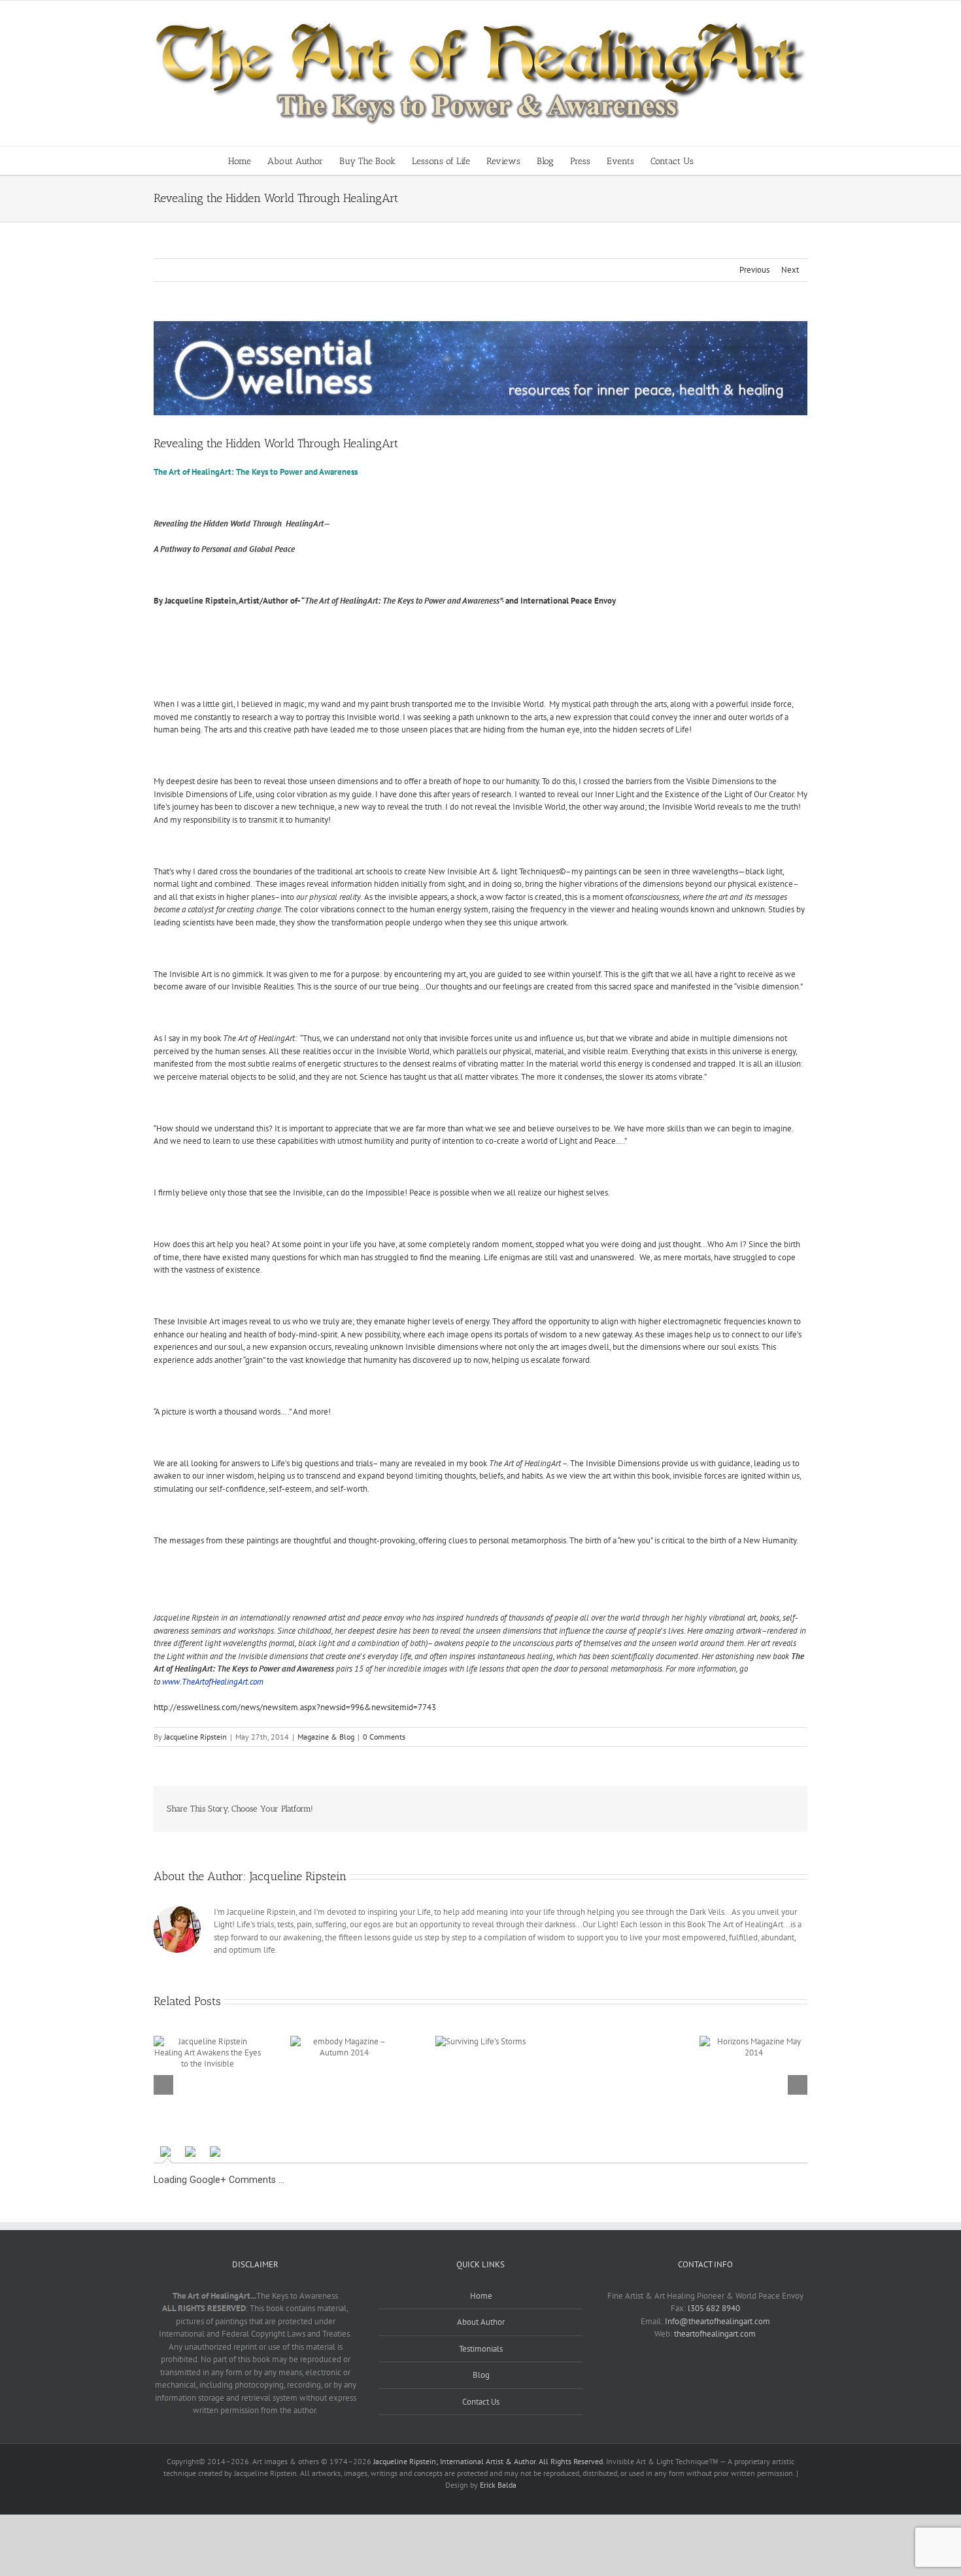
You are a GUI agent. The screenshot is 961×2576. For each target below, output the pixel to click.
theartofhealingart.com (715, 2334)
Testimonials (481, 2349)
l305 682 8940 (714, 2308)
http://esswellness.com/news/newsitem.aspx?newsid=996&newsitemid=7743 (295, 1707)
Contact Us (481, 2402)
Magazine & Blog (326, 1737)
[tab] (167, 2152)
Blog (481, 2375)
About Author (481, 2322)
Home (481, 2296)
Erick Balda (498, 2485)
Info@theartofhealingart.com (717, 2321)
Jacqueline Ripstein (195, 1737)
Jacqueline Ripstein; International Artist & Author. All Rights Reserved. (489, 2461)
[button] (714, 161)
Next (790, 270)
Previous (754, 270)
